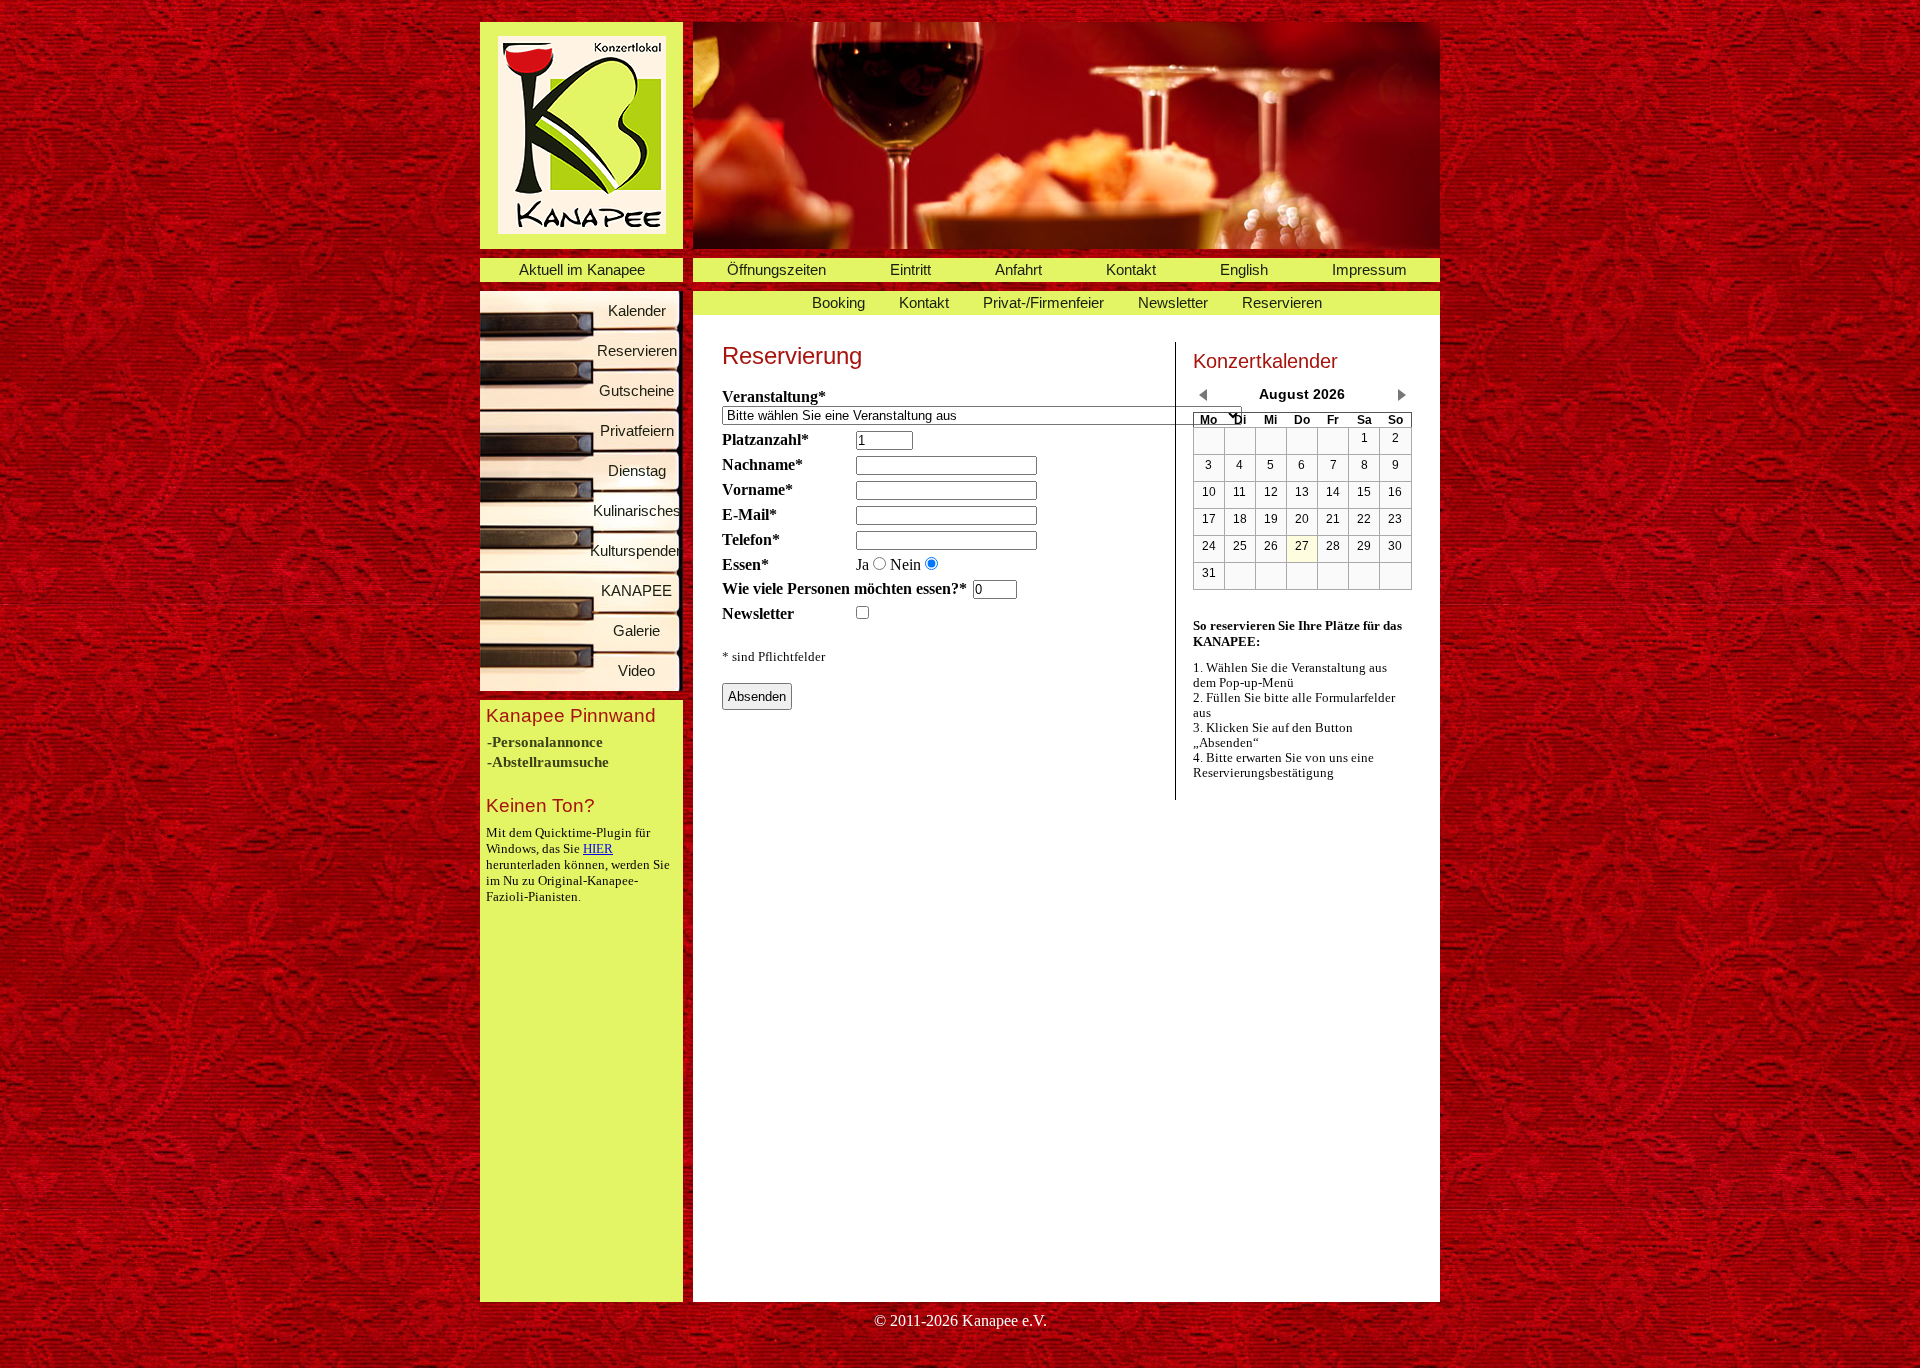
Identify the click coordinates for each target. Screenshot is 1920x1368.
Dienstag (637, 470)
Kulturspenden (637, 550)
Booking (838, 302)
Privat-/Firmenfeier (1043, 302)
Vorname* (757, 489)
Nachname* (762, 464)
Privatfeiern (637, 430)
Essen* (745, 564)
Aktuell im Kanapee (582, 269)
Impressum (1369, 269)
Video (636, 670)
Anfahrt (1018, 269)
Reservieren (637, 350)
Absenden (757, 696)
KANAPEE (636, 590)
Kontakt (1131, 269)
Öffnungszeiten (776, 269)
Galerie (636, 630)
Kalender (637, 310)
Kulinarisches (637, 510)
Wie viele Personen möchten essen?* (844, 588)
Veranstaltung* (774, 396)
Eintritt (910, 269)
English (1244, 269)
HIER (598, 848)
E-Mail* (749, 514)
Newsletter (1173, 302)
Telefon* (751, 539)
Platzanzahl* (765, 439)
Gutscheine (636, 390)
